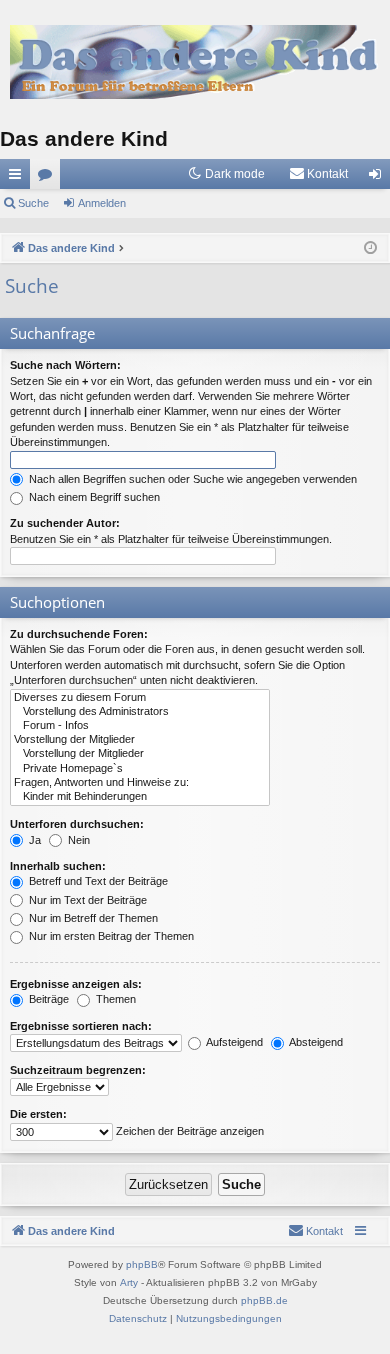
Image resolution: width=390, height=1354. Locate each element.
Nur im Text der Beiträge (86, 900)
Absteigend (315, 1042)
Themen (114, 999)
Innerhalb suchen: (58, 866)
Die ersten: (38, 1114)
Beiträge (47, 999)
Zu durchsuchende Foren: (79, 634)
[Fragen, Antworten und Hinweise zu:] (140, 783)
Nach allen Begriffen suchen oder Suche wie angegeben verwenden (191, 479)
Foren (49, 178)
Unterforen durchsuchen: (77, 824)
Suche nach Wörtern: (65, 365)
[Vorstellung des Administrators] (140, 712)
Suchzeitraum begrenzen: (78, 1070)
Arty (129, 1282)
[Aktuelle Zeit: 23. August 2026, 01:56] (370, 248)
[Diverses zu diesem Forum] (140, 698)
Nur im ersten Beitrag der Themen (110, 936)
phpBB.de (264, 1300)
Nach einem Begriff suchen (93, 497)
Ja (33, 840)
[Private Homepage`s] (140, 769)
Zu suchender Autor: (65, 523)
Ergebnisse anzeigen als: (76, 984)
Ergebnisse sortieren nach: (81, 1026)
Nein (77, 840)
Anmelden (102, 203)
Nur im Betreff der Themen (92, 918)
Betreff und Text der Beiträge (97, 881)
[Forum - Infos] (140, 726)
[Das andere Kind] (195, 61)
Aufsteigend (233, 1042)
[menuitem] (318, 174)
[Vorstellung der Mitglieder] (140, 740)
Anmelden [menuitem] (379, 178)
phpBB (142, 1264)
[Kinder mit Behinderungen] (140, 797)
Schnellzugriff (19, 178)
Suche (33, 203)
